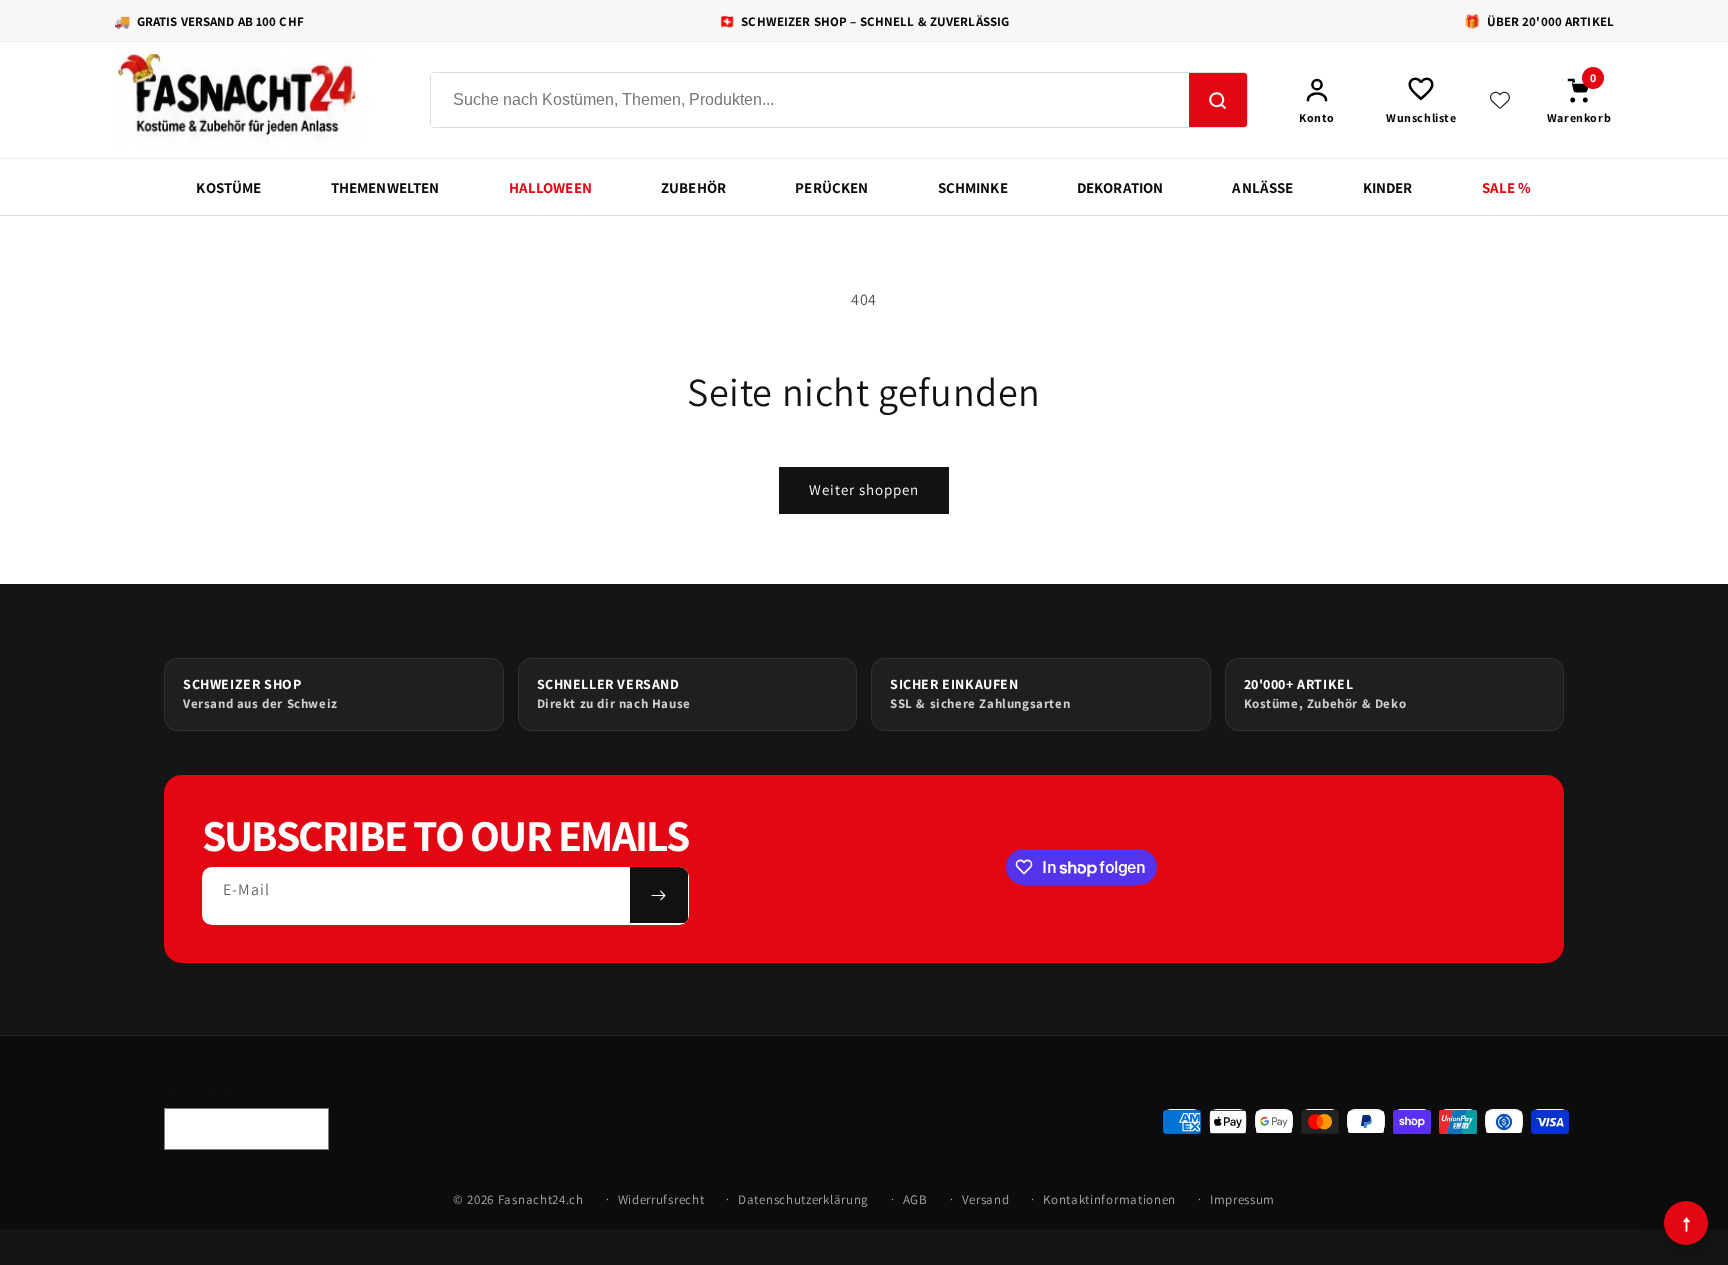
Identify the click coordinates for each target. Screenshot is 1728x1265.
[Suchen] (1218, 101)
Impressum (1242, 1199)
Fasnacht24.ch (541, 1199)
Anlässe (1262, 187)
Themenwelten (385, 187)
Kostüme (228, 187)
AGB (915, 1199)
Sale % (1507, 187)
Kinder (1388, 187)
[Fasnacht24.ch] (254, 100)
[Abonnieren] (659, 895)
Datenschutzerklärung (803, 1199)
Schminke (973, 187)
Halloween (550, 187)
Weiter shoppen (864, 489)
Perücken (831, 187)
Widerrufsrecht (661, 1199)
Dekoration (1120, 187)
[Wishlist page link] (1500, 100)
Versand (986, 1199)
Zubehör (693, 187)
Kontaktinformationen (1109, 1199)
